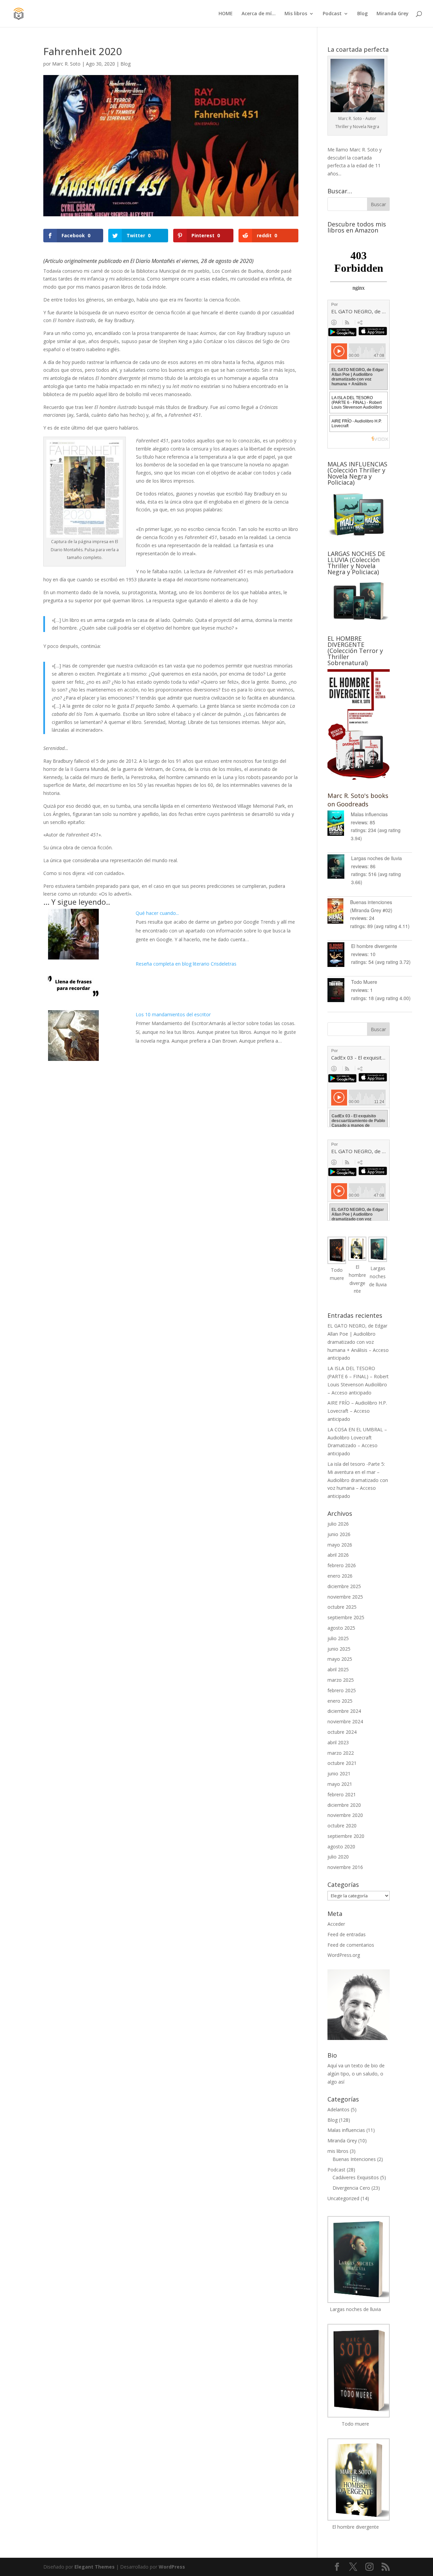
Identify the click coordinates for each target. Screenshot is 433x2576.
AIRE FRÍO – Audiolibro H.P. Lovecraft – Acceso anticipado (357, 1411)
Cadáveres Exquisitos (356, 2177)
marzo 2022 (341, 1753)
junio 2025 (339, 1649)
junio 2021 (339, 1773)
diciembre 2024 (344, 1711)
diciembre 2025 (344, 1586)
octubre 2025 (342, 1607)
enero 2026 (340, 1576)
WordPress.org (344, 1955)
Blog (362, 14)
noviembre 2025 (345, 1597)
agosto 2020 (341, 1846)
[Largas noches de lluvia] (339, 868)
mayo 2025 (340, 1659)
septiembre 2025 (346, 1617)
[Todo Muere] (339, 991)
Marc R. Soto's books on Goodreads (358, 800)
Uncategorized (343, 2198)
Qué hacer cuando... (157, 913)
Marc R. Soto (66, 64)
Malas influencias (369, 814)
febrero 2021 (342, 1794)
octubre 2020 (342, 1826)
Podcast (332, 14)
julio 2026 (338, 1524)
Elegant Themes (95, 2567)
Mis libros (296, 14)
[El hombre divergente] (339, 956)
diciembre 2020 (344, 1805)
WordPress (172, 2567)
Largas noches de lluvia (377, 858)
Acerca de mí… (259, 14)
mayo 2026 (340, 1545)
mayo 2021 (340, 1784)
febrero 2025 (342, 1690)
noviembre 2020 (345, 1815)
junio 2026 (339, 1534)
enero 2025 (340, 1701)
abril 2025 (338, 1669)
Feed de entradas (347, 1934)
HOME (226, 14)
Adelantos (338, 2109)
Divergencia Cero (351, 2188)
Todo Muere (364, 982)
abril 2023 (338, 1742)
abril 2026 (338, 1555)
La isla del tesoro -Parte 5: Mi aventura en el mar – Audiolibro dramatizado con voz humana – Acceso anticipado (358, 1480)
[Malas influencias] (339, 824)
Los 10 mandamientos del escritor (173, 1014)
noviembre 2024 (345, 1721)
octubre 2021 (342, 1763)
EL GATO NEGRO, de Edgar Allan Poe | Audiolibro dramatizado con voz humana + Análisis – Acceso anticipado (358, 1342)
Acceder (336, 1924)
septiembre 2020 (346, 1836)
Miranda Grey (393, 14)
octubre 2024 (342, 1732)
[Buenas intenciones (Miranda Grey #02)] (339, 912)
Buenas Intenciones (354, 2159)
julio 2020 (338, 1857)
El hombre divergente (374, 946)
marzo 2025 (341, 1680)
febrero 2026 (342, 1565)
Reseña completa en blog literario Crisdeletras (186, 964)
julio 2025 (338, 1638)
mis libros (338, 2151)
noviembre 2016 (345, 1867)
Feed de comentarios (351, 1945)
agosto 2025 (341, 1628)
